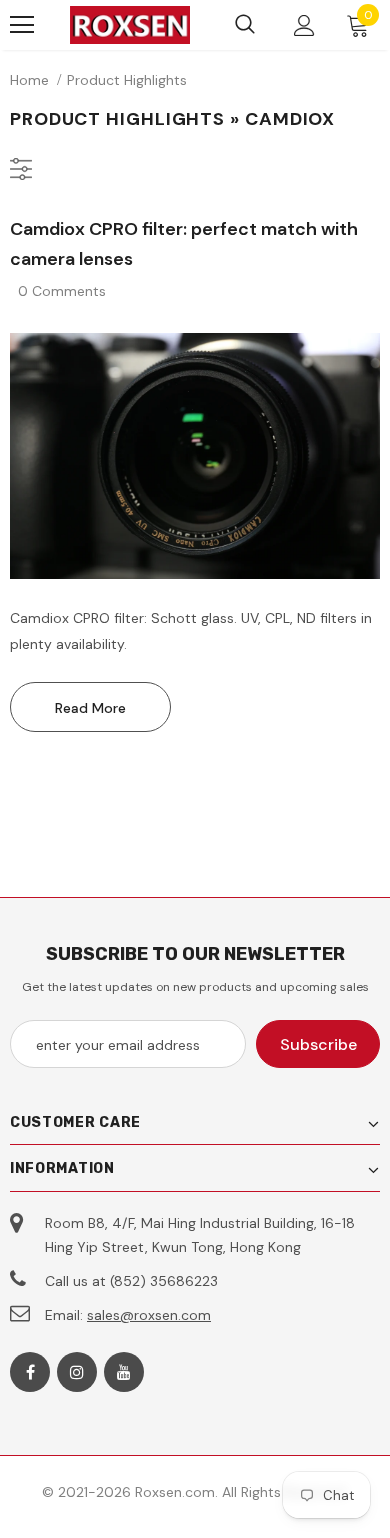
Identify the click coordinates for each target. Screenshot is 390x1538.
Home (29, 80)
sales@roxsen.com (149, 1315)
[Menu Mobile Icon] (22, 25)
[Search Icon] (245, 25)
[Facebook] (30, 1372)
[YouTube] (124, 1372)
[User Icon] (304, 25)
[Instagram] (77, 1372)
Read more (90, 708)
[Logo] (130, 25)
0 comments (62, 291)
